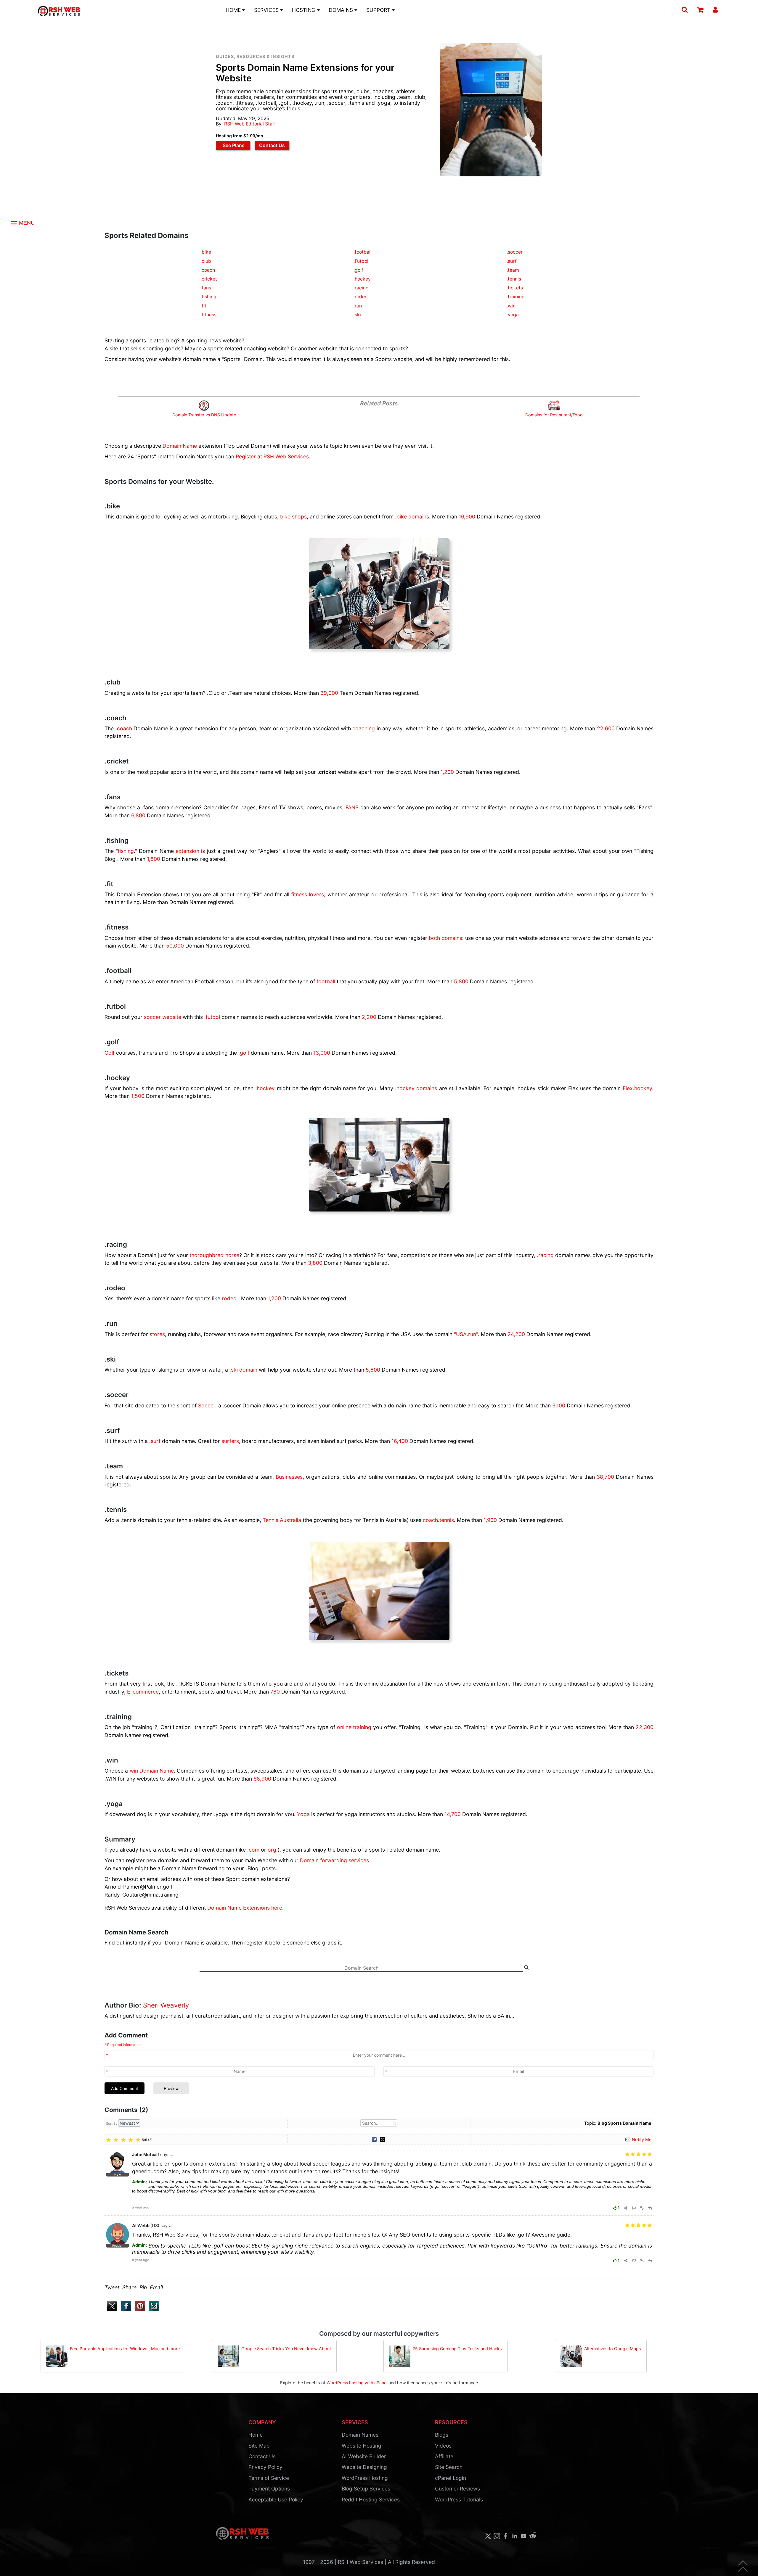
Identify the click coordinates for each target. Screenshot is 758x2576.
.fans (206, 288)
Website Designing (364, 2467)
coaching (364, 728)
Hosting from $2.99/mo (240, 136)
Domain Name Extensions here (245, 1908)
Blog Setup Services (366, 2489)
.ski (357, 315)
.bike (206, 252)
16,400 (400, 1441)
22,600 (606, 728)
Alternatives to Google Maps (613, 2349)
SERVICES (267, 10)
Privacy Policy (265, 2467)
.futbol (212, 1017)
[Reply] (650, 2208)
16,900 (467, 517)
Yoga (303, 1814)
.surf (512, 261)
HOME (234, 10)
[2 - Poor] (116, 2140)
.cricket (209, 279)
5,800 (461, 981)
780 (275, 1692)
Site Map (259, 2446)
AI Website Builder (364, 2456)
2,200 (369, 1017)
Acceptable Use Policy (276, 2500)
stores (157, 1334)
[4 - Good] (131, 2140)
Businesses (289, 1477)
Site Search (449, 2467)
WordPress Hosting (365, 2478)
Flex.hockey (637, 1088)
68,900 (262, 1779)
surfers (230, 1441)
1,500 (138, 1096)
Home (256, 2435)
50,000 (175, 946)
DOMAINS (342, 10)
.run (358, 306)
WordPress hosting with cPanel (357, 2383)
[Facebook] (375, 2139)
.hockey (362, 279)
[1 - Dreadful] (109, 2140)
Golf (110, 1053)
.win (511, 306)
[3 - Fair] (123, 2140)
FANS (352, 807)
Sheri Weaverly (166, 2005)
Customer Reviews (457, 2489)
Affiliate (444, 2456)
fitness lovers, (308, 894)
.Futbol (361, 261)
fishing (126, 851)
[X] (383, 2139)
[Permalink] (642, 2208)
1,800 (154, 859)
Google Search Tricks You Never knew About (286, 2349)
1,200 (447, 772)
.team (513, 270)
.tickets (515, 288)
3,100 (559, 1405)
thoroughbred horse (214, 1255)
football (326, 981)
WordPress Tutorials (459, 2500)
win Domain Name (152, 1771)
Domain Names (360, 2435)
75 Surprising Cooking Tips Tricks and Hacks (457, 2349)
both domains (445, 938)
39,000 (329, 693)
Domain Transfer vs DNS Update (204, 415)
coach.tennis (438, 1520)
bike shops (293, 517)
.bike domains (412, 517)
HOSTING (304, 10)
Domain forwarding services (334, 1860)
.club (206, 261)
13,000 (322, 1053)
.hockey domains (416, 1088)
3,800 (315, 1263)
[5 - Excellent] (138, 2140)
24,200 (516, 1334)
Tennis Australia (282, 1520)
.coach (208, 270)
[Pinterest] (139, 2310)
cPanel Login (451, 2478)
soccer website (163, 1017)
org (272, 1850)
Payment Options (269, 2489)
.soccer (515, 252)
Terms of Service (269, 2478)
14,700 (453, 1814)
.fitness (208, 315)
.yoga (513, 315)
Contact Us (272, 145)
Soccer (207, 1405)
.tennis (514, 279)
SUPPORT (379, 10)
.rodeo (360, 297)
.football (363, 252)
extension (187, 851)
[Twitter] (111, 2310)
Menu (26, 223)
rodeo (229, 1298)
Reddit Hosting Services (371, 2500)
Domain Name (180, 446)
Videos (443, 2446)
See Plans (233, 145)
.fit (203, 306)
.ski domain (243, 1370)
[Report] (634, 2208)
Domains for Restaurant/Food (554, 415)
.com (253, 1850)
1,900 (490, 1520)
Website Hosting (362, 2446)
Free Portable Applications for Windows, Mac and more (125, 2349)
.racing (361, 288)
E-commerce (143, 1692)
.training (516, 297)
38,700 (605, 1477)
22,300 (645, 1727)
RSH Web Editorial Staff (250, 124)
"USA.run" (465, 1334)
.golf (358, 270)
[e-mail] (153, 2310)
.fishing (208, 297)
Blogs (442, 2435)
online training (354, 1727)
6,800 (138, 815)
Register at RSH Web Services (272, 456)
